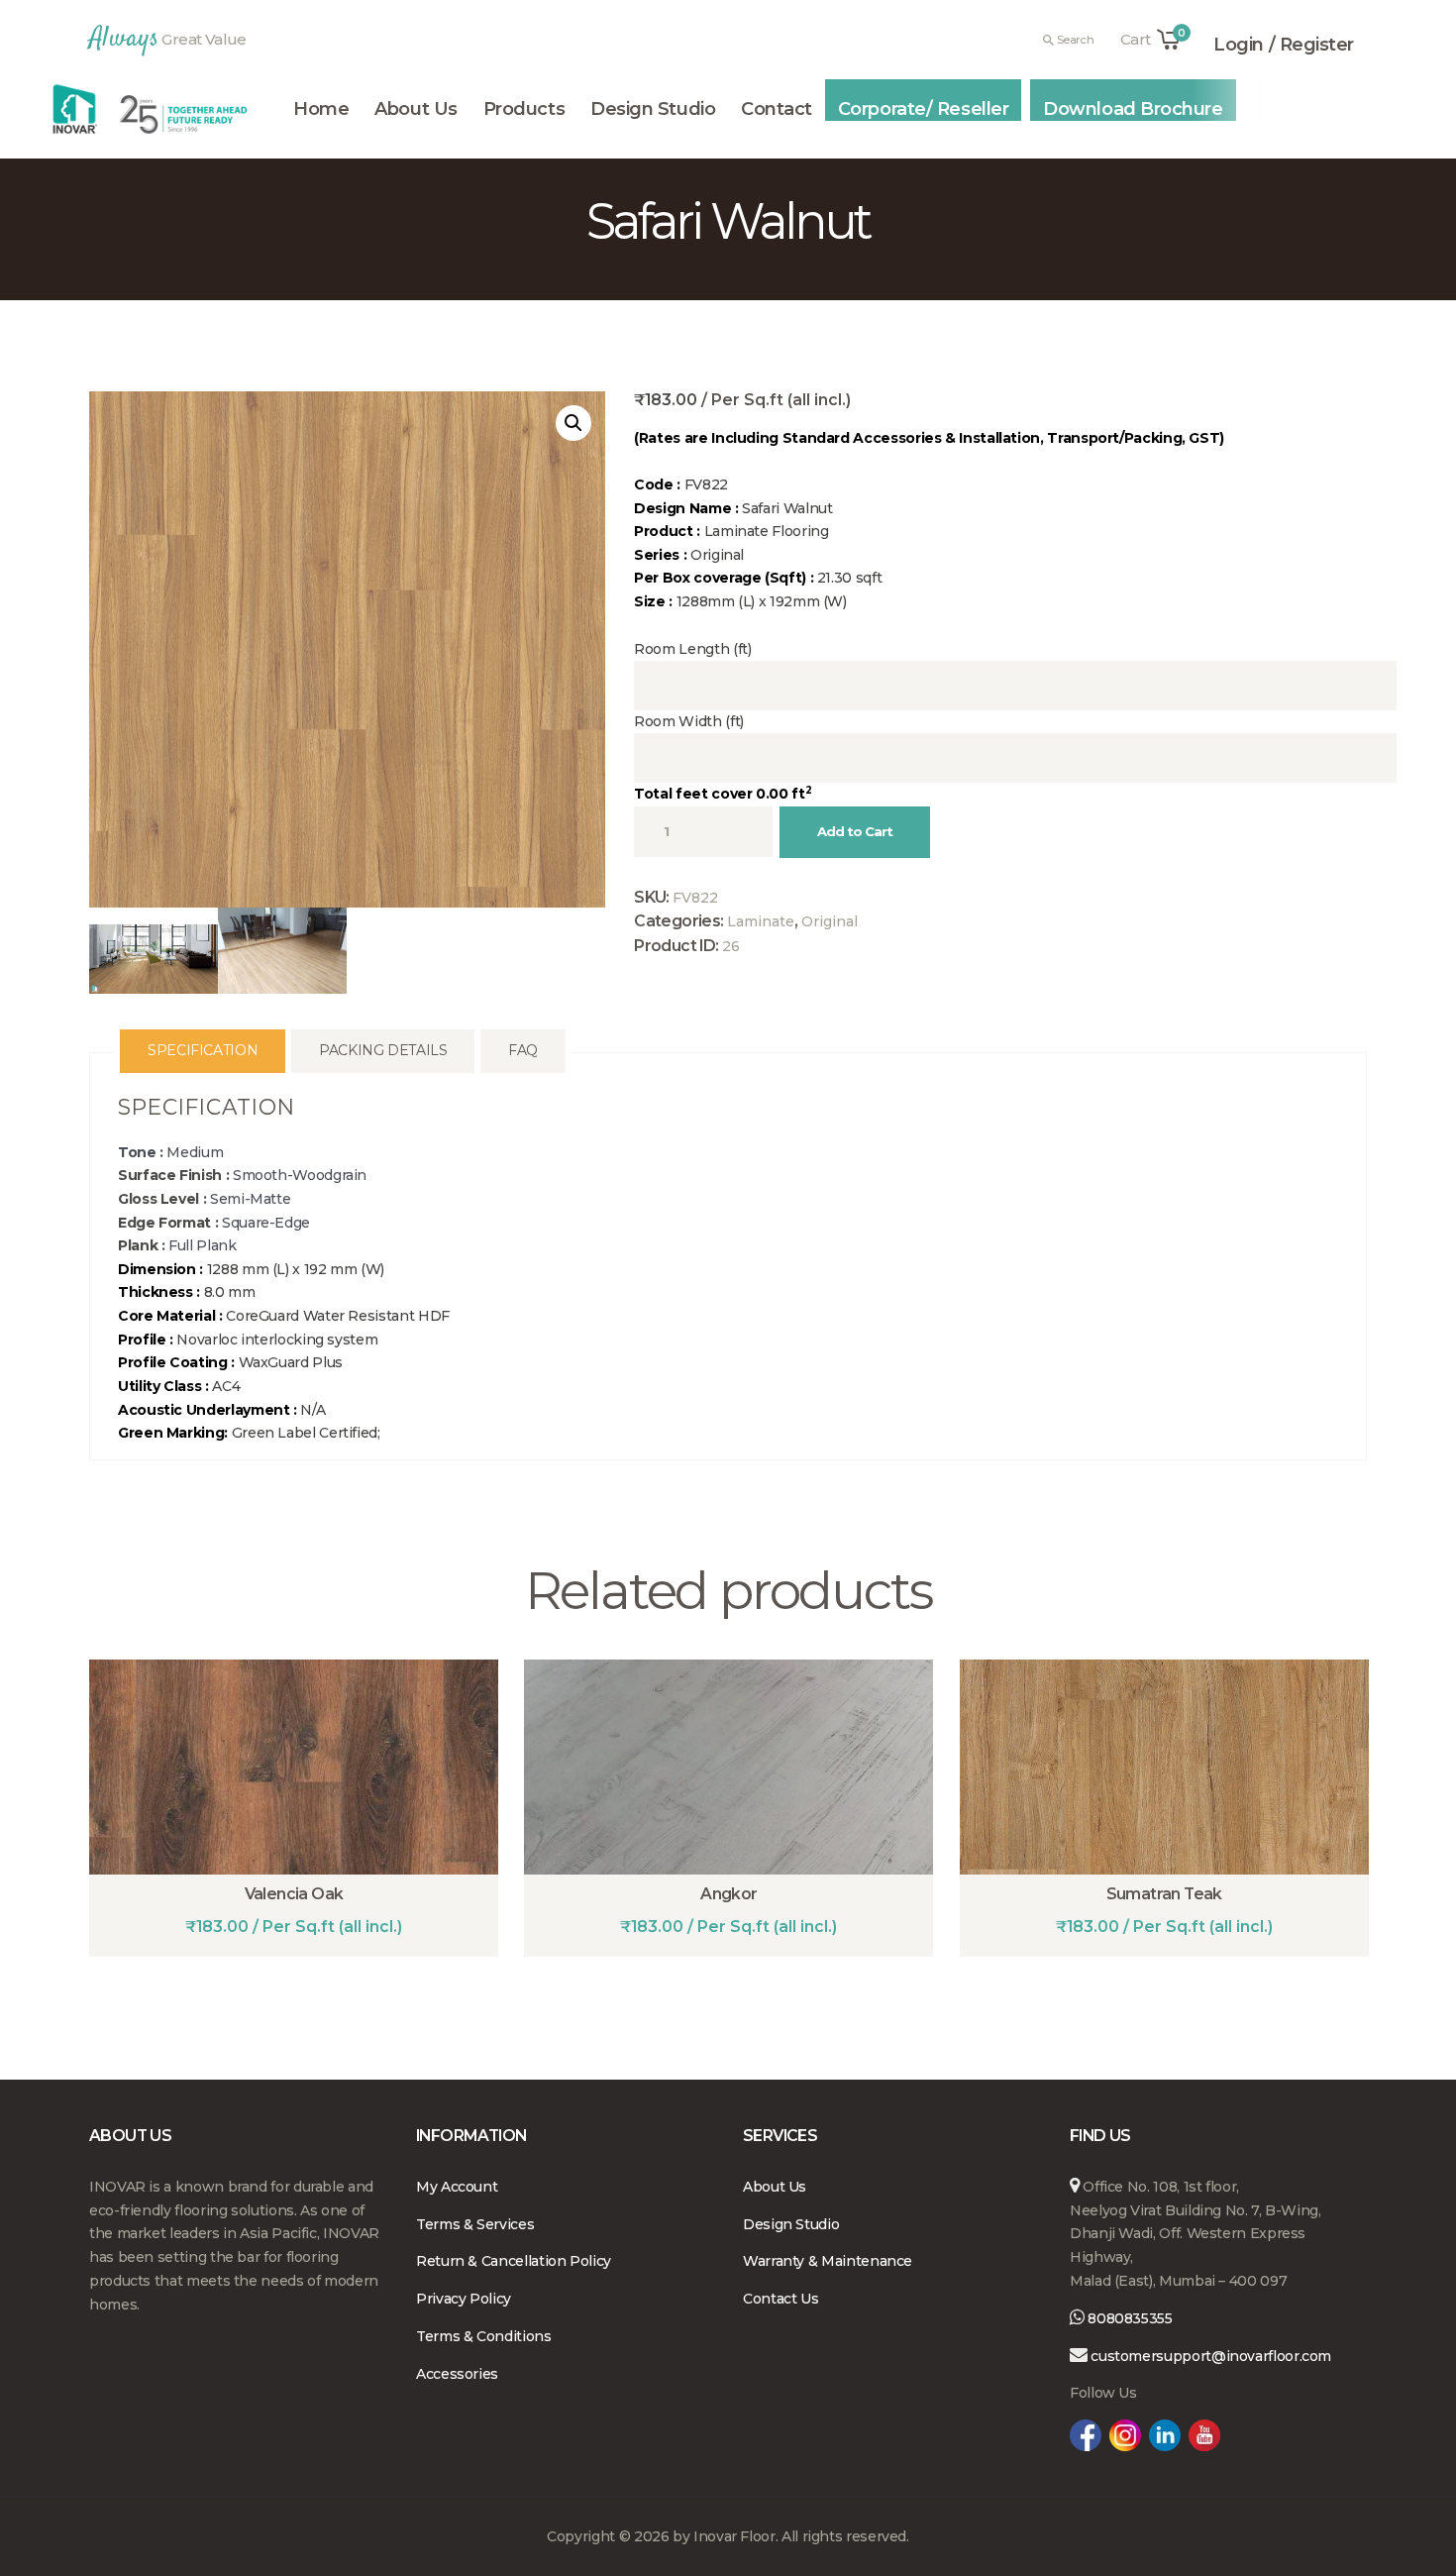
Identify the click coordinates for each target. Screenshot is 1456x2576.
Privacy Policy (464, 2299)
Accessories (457, 2374)
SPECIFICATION (203, 1050)
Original (830, 921)
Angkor (728, 1894)
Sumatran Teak (1164, 1894)
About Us (775, 2187)
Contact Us (780, 2299)
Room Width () (689, 721)
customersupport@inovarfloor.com (1211, 2356)
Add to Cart (855, 831)
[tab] (203, 1052)
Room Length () (692, 649)
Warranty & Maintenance (828, 2261)
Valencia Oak (294, 1894)
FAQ (523, 1050)
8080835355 (1129, 2318)
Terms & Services (475, 2224)
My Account (457, 2187)
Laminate (761, 921)
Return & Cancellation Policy (514, 2261)
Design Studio (791, 2224)
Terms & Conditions (484, 2336)
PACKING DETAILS (383, 1050)
